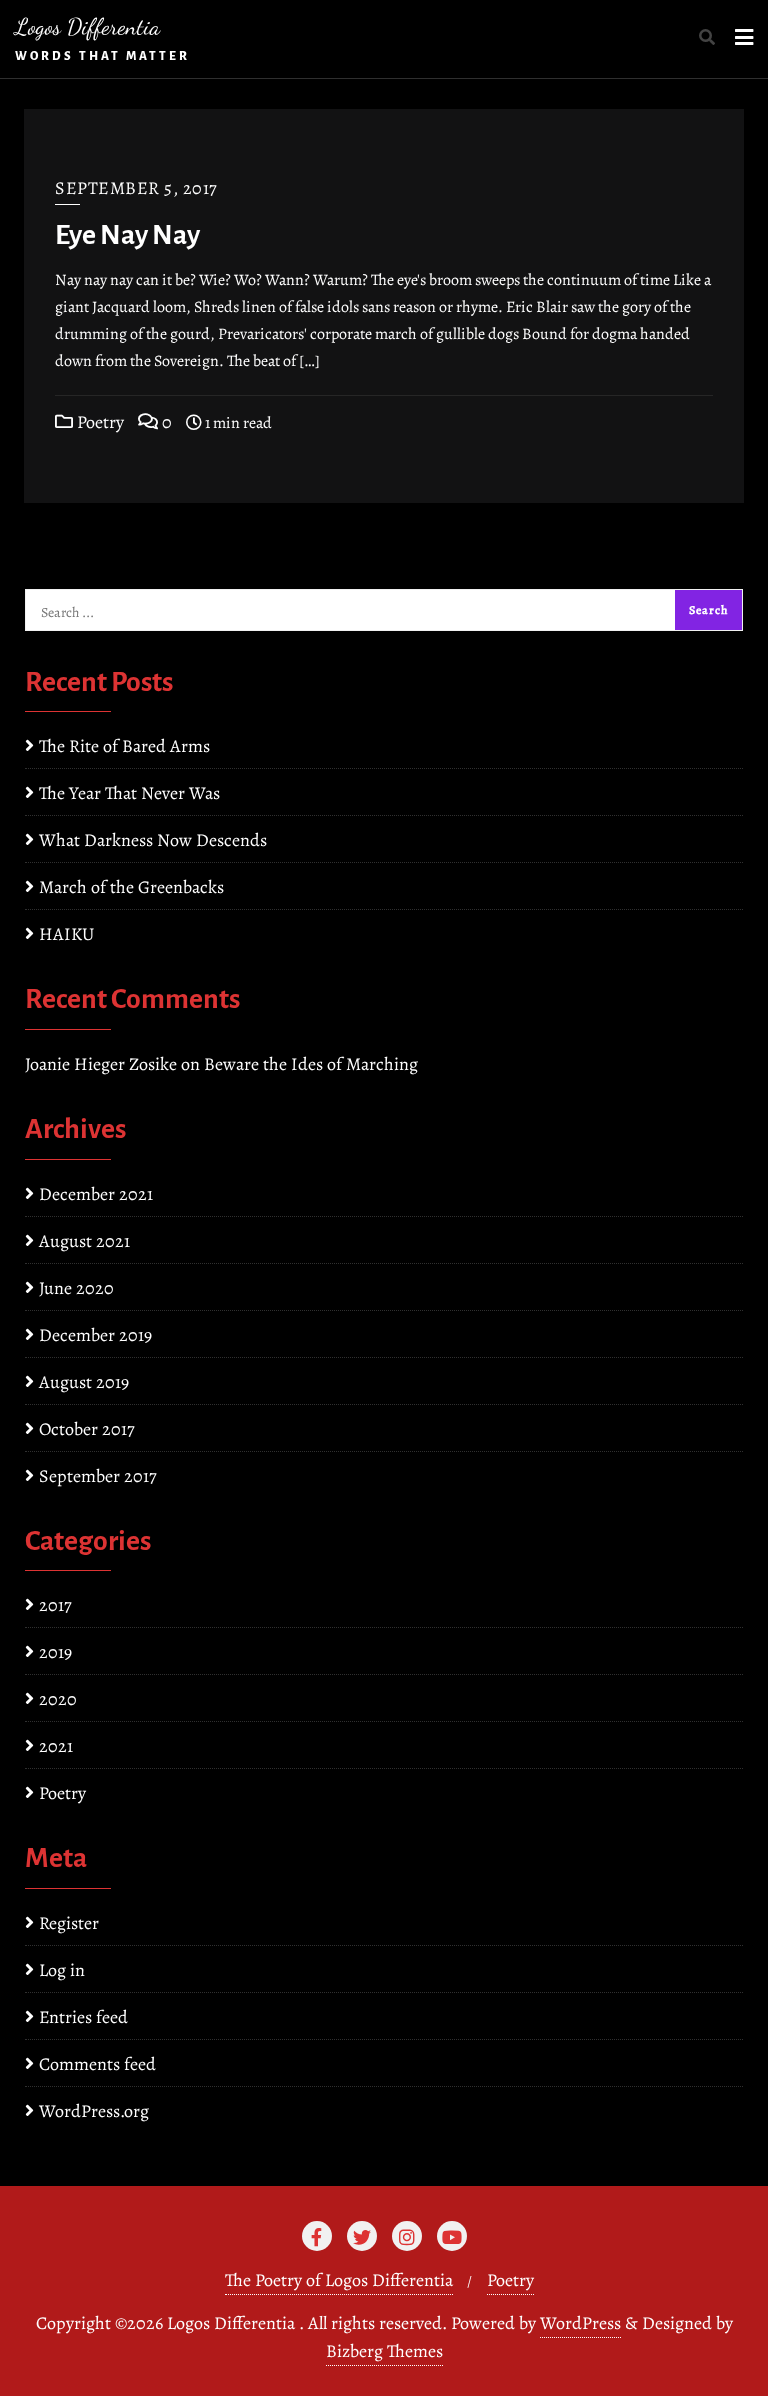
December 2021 (96, 1194)
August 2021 (84, 1241)
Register (69, 1923)
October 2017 (87, 1429)
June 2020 (76, 1288)
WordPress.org (94, 2111)
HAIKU (66, 934)
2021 (56, 1746)
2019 (55, 1652)
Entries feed (83, 2017)
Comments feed (97, 2064)
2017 (55, 1605)
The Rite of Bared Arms (124, 746)
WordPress (580, 2323)
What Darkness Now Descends (153, 840)
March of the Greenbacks (131, 887)
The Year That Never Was (129, 793)
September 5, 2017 (136, 188)
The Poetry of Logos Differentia (339, 2280)
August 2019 (84, 1382)
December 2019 (95, 1335)
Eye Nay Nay (127, 235)
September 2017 (98, 1476)
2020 (58, 1699)
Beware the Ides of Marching (311, 1064)
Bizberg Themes (384, 2351)
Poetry (98, 422)
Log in (62, 1970)
